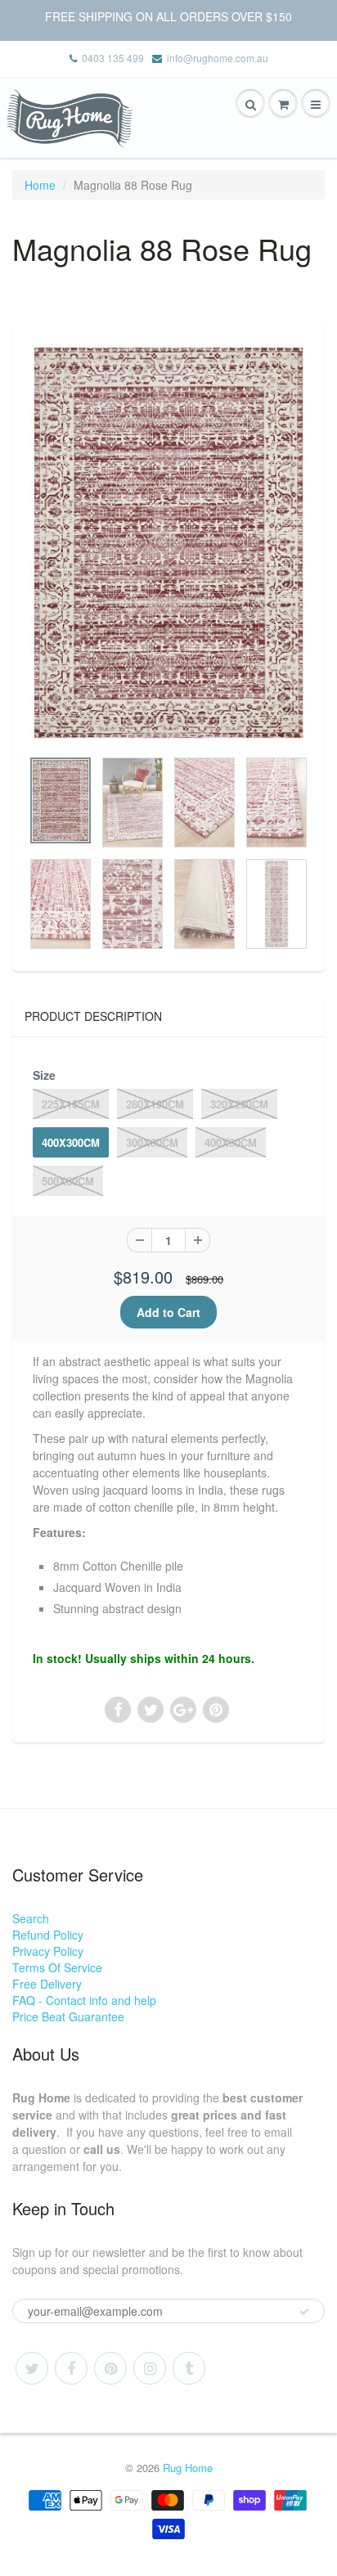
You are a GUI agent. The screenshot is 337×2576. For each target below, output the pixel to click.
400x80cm (231, 1142)
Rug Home (188, 2468)
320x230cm (239, 1104)
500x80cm (68, 1181)
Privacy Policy (48, 1951)
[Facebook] (71, 2368)
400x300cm (71, 1142)
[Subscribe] (304, 2312)
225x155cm (71, 1104)
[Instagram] (150, 2368)
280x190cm (155, 1104)
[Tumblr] (189, 2368)
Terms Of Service (57, 1967)
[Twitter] (32, 2368)
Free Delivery (47, 1984)
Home (40, 185)
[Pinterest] (110, 2368)
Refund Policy (48, 1935)
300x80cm (152, 1142)
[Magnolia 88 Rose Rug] (168, 543)
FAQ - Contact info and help (84, 2000)
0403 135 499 (113, 58)
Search (31, 1918)
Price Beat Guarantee (68, 2016)
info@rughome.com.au (218, 58)
